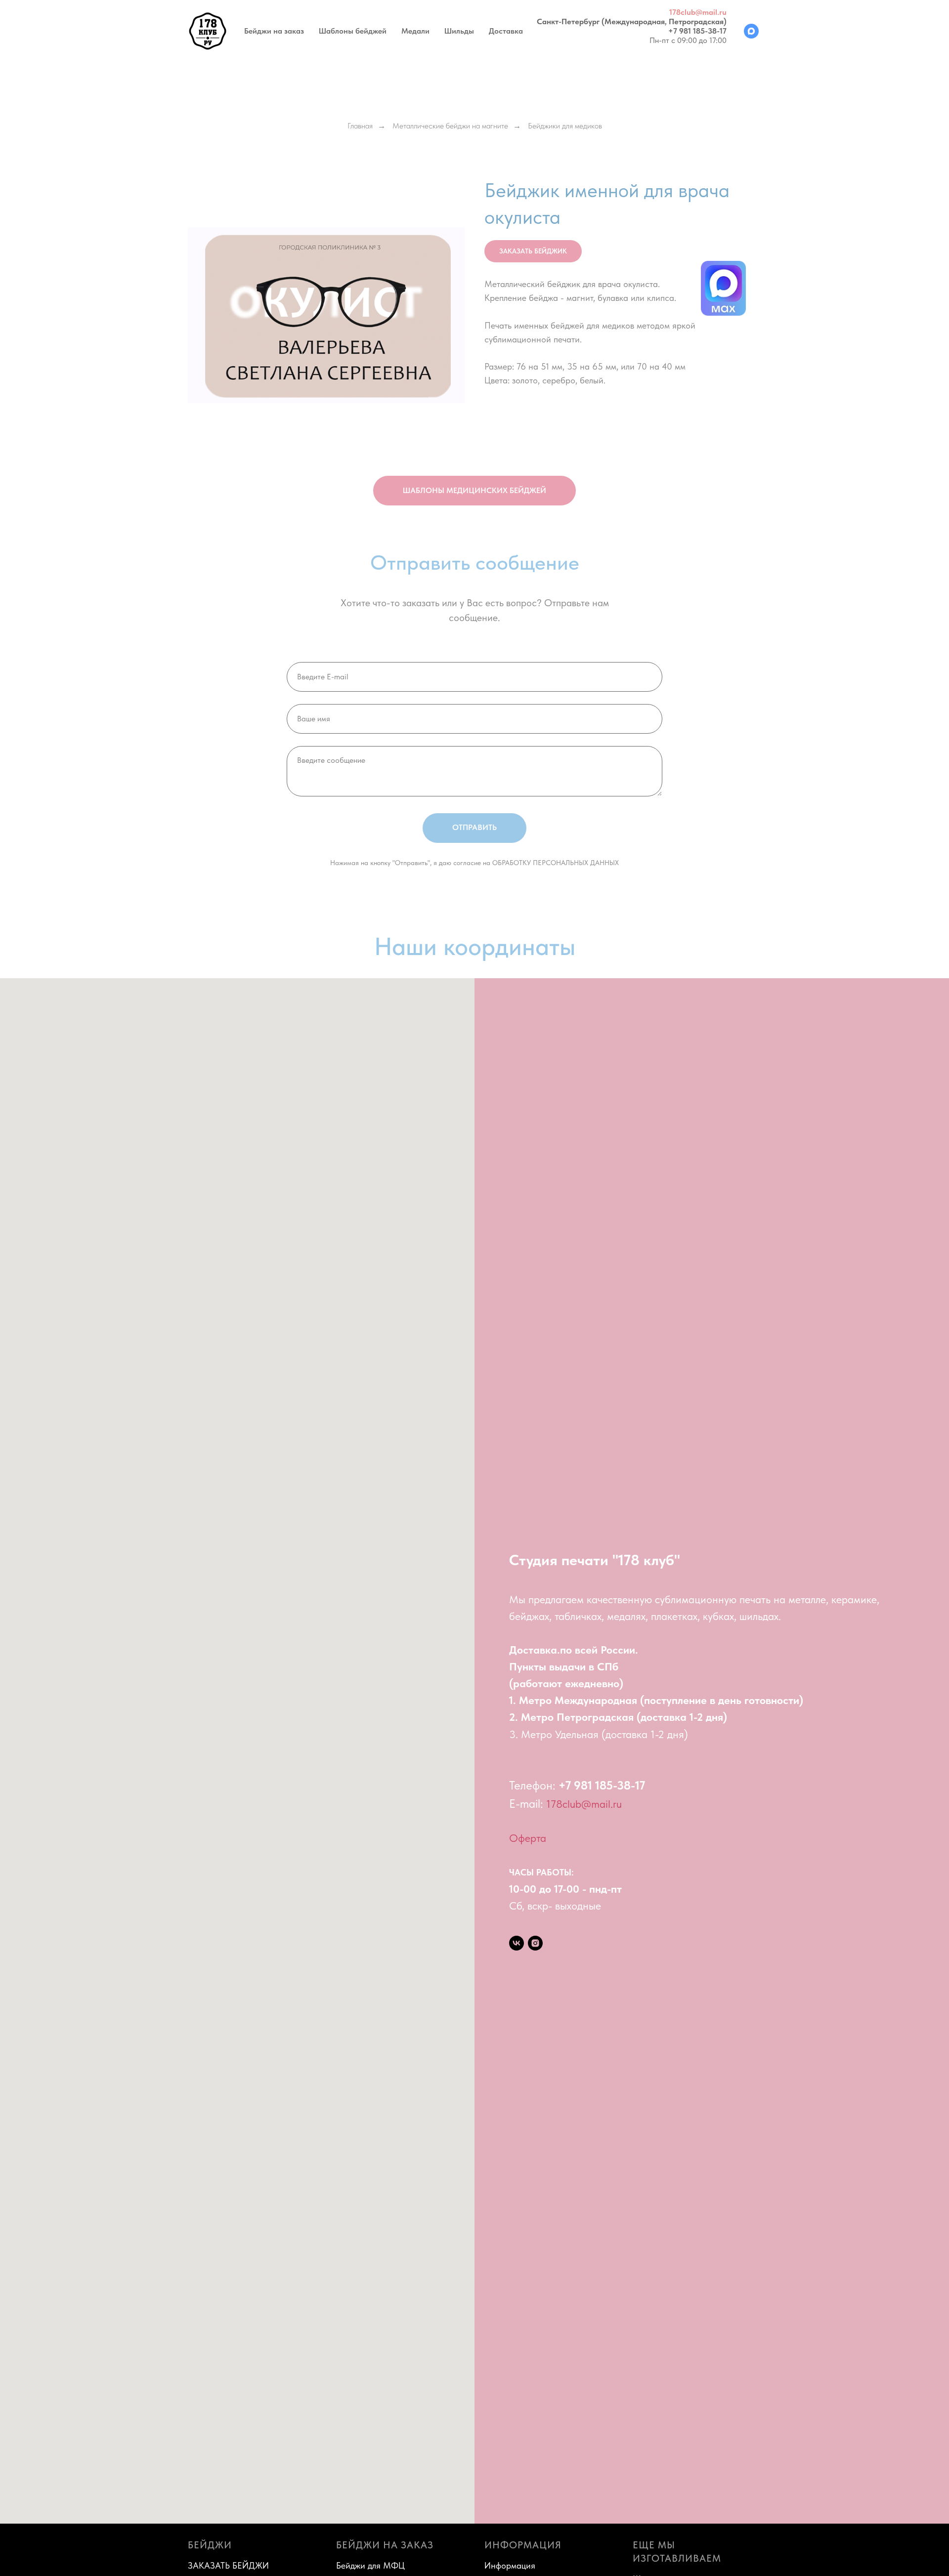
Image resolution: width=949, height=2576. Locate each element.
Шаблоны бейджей (353, 31)
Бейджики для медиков (565, 126)
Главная (360, 126)
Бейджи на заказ (274, 31)
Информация (510, 2565)
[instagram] (535, 1943)
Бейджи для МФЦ (370, 2565)
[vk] (517, 1943)
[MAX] (751, 31)
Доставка (506, 31)
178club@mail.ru (698, 12)
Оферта (528, 1838)
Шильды (459, 31)
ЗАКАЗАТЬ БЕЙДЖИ (228, 2565)
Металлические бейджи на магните (450, 126)
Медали (415, 31)
